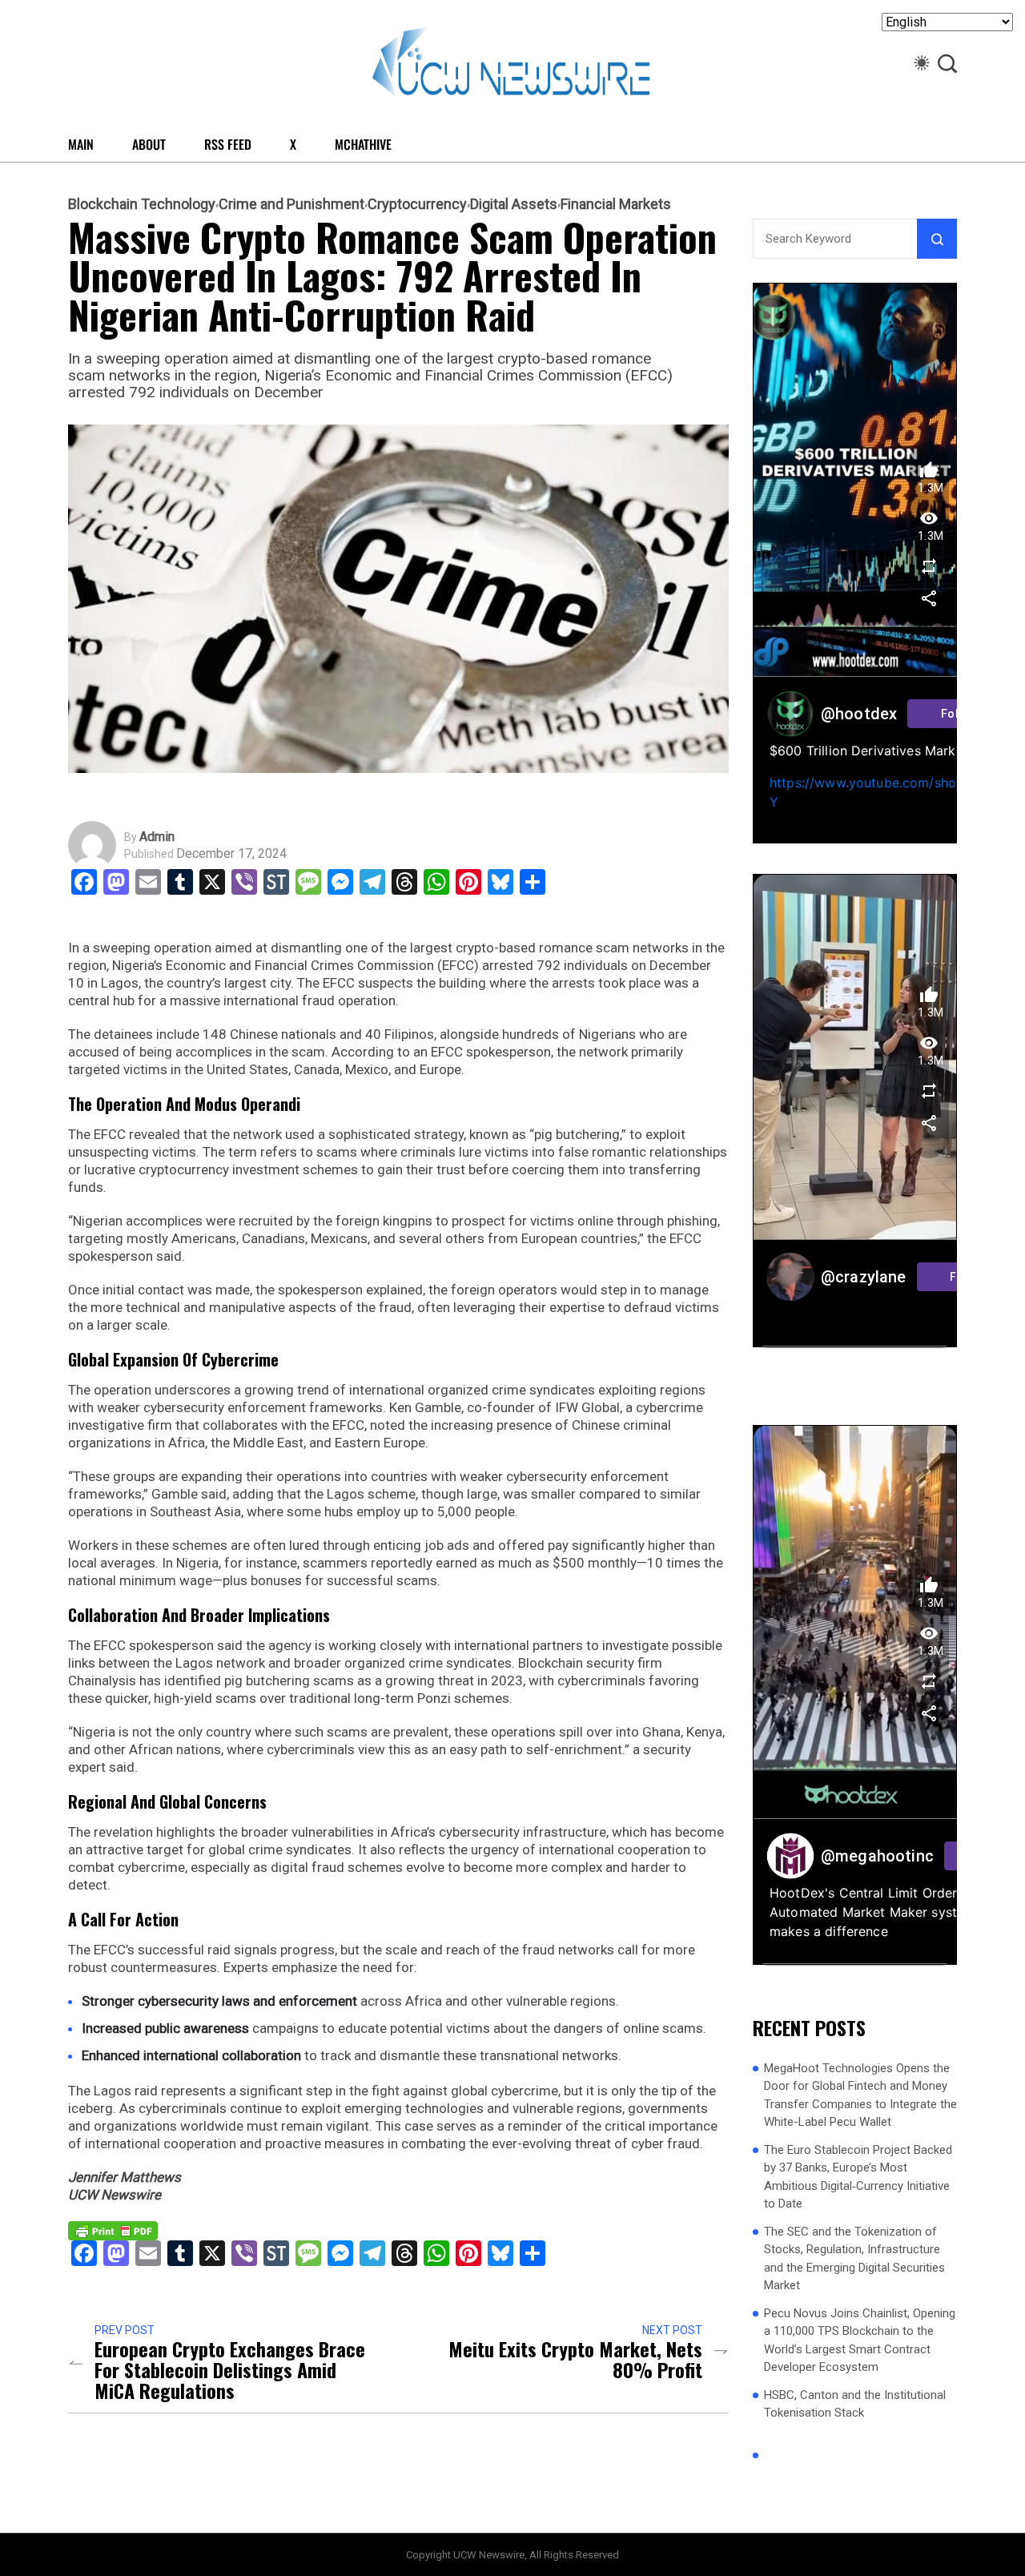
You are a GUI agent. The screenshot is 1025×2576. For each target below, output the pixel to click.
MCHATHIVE (363, 144)
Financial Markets (616, 204)
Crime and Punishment (291, 204)
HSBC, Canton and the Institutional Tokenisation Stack (855, 2403)
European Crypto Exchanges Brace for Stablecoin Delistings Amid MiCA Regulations (230, 2369)
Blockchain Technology (142, 204)
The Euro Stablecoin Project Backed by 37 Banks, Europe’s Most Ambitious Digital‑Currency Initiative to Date (858, 2176)
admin (157, 837)
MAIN (81, 144)
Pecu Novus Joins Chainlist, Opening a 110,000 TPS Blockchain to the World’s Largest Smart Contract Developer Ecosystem (860, 2340)
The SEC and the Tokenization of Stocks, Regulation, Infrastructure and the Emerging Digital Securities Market (854, 2258)
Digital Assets (514, 204)
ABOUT (149, 144)
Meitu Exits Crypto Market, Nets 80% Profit (575, 2359)
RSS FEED (228, 144)
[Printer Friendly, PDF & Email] (113, 2230)
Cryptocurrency (417, 204)
